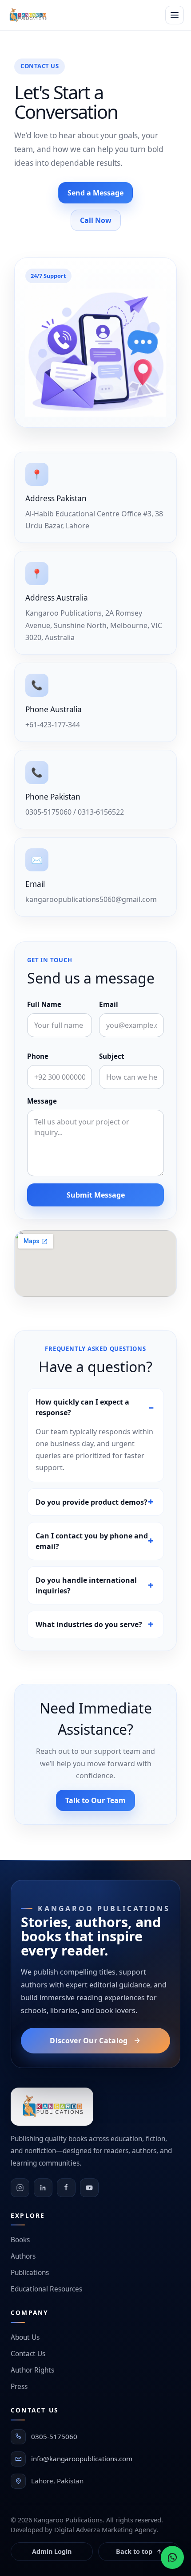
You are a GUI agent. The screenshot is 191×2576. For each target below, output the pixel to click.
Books (20, 2240)
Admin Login (52, 2551)
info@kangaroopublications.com (82, 2459)
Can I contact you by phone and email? (92, 1541)
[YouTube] (89, 2188)
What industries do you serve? (89, 1624)
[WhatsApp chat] (172, 2557)
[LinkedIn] (43, 2188)
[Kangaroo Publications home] (28, 15)
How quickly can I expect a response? (82, 1407)
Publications (30, 2273)
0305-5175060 (54, 2436)
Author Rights (32, 2370)
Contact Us (28, 2354)
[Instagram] (20, 2188)
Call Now (96, 220)
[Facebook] (66, 2188)
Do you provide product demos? (92, 1502)
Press (19, 2387)
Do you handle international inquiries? (86, 1585)
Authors (23, 2256)
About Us (25, 2337)
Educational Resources (46, 2289)
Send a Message (95, 193)
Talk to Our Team (95, 1800)
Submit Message (96, 1195)
